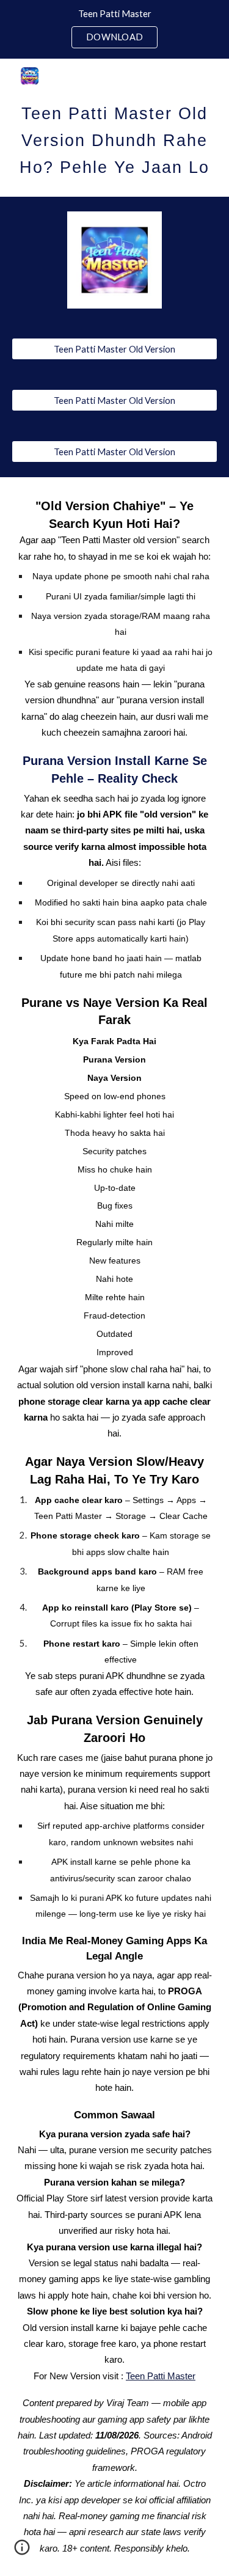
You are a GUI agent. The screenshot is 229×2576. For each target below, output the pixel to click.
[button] (22, 2552)
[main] (115, 137)
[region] (114, 29)
